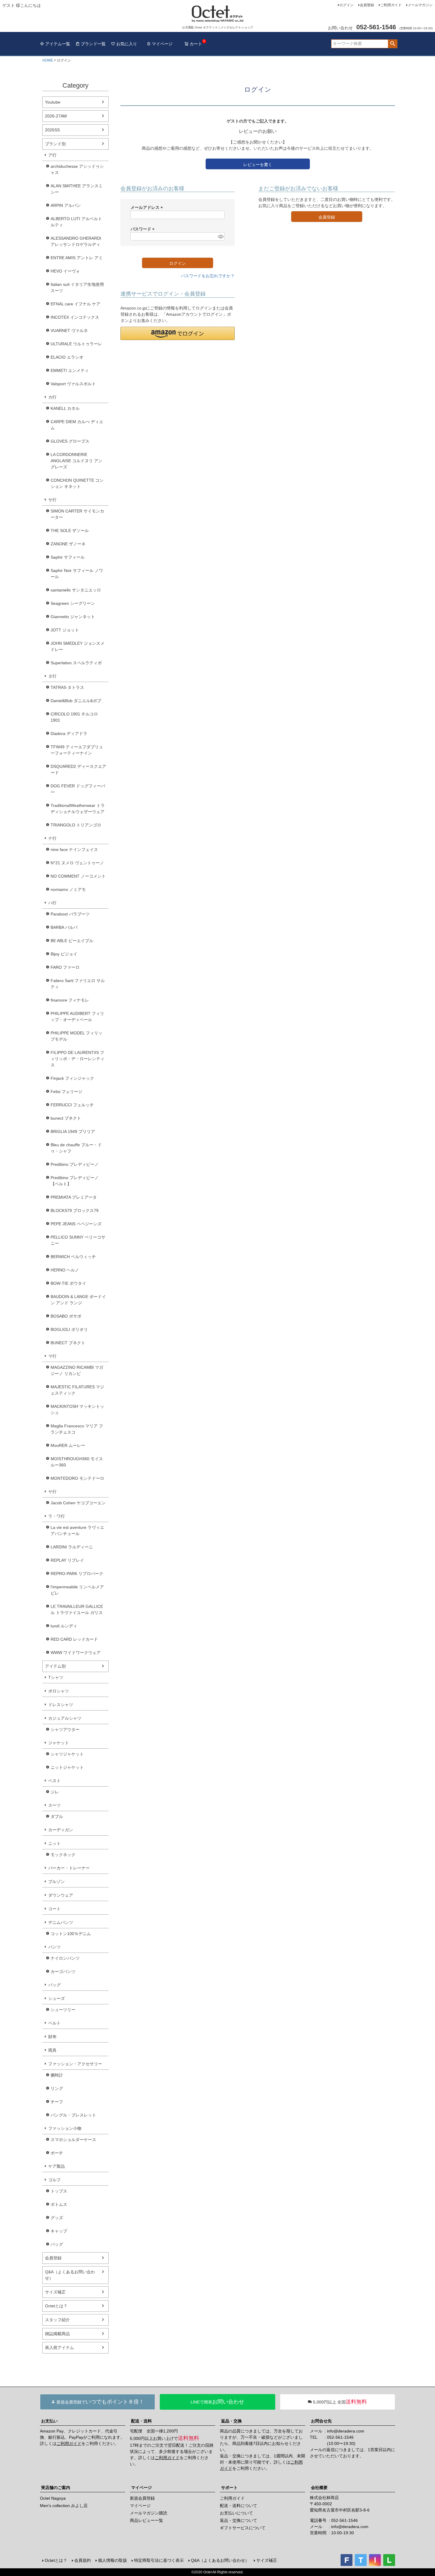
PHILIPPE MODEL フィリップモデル (76, 1036)
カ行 (52, 397)
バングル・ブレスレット (73, 2115)
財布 (52, 2037)
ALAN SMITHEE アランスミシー (77, 189)
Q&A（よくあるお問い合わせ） (70, 2275)
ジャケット (59, 1743)
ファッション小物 (65, 2128)
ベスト (54, 1781)
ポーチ (57, 2153)
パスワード (144, 229)
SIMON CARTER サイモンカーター (77, 514)
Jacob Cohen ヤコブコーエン (78, 1503)
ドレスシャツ (61, 1705)
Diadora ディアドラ (69, 734)
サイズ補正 (55, 2292)
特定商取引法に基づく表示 (159, 2560)
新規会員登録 (142, 2498)
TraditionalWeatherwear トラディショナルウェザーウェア (78, 809)
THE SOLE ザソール (70, 531)
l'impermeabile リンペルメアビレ (77, 1590)
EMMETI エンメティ (70, 370)
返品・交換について (239, 2520)
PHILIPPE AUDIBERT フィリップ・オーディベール (77, 1017)
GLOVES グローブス (70, 441)
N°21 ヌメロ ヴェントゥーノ (77, 863)
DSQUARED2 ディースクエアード (78, 769)
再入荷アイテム (59, 2348)
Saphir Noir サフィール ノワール (77, 574)
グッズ (57, 2218)
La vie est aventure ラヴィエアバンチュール (77, 1530)
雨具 (52, 2050)
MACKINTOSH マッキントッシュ (77, 1409)
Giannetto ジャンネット (73, 617)
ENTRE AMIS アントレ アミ (77, 258)
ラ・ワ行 (57, 1516)
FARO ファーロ (65, 967)
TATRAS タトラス (67, 687)
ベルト (54, 2023)
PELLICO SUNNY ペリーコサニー (78, 1240)
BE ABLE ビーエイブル (72, 941)
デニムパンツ (61, 1922)
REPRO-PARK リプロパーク (77, 1574)
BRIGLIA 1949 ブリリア (73, 1131)
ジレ (55, 1792)
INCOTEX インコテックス (75, 317)
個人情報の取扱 (112, 2560)
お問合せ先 (321, 2421)
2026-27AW (56, 116)
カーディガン (61, 1830)
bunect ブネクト (66, 1118)
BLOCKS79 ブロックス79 (75, 1210)
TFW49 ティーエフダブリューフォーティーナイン (77, 750)
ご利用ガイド (391, 5)
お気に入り (127, 44)
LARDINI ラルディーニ (72, 1547)
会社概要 (319, 2488)
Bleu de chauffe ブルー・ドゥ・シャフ (76, 1148)
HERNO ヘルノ (65, 1270)
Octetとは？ (56, 2306)
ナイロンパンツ (65, 1958)
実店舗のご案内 (56, 2488)
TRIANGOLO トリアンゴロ (76, 825)
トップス (59, 2191)
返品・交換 (231, 2421)
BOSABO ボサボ (66, 1316)
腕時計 (57, 2075)
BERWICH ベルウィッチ (73, 1257)
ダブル (57, 1816)
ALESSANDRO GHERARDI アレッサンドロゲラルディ (76, 241)
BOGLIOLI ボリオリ (69, 1329)
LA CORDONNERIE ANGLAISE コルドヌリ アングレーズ (76, 461)
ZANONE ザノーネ (68, 544)
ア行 (52, 155)
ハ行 (52, 903)
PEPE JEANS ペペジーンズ (76, 1224)
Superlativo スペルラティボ (76, 663)
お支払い (49, 2421)
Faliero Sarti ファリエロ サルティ (78, 984)
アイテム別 (55, 1666)
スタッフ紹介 (57, 2320)
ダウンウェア (61, 1895)
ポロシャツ (59, 1691)
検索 (393, 44)
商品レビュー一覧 (146, 2520)
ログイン (347, 5)
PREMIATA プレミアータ (74, 1197)
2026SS (52, 130)
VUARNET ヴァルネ (69, 331)
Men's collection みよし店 (64, 2506)
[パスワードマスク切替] (220, 236)
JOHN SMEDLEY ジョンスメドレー (78, 646)
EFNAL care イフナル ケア (75, 304)
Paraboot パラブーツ (70, 914)
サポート (229, 2488)
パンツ (54, 1947)
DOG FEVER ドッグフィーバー (78, 789)
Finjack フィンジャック (72, 1078)
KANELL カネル (65, 408)
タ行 (52, 676)
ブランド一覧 (93, 44)
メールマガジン (420, 5)
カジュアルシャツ (65, 1718)
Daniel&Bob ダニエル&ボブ (76, 701)
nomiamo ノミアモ (68, 889)
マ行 (52, 1356)
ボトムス (59, 2204)
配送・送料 (141, 2421)
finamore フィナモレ (70, 1000)
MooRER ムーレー (68, 1445)
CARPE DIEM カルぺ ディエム (77, 425)
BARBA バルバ (64, 927)
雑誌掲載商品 (57, 2334)
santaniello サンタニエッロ (76, 590)
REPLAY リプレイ (67, 1560)
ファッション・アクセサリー (75, 2064)
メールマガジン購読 (149, 2513)
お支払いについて (236, 2513)
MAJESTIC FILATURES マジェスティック (77, 1390)
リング (57, 2088)
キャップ (59, 2231)
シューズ (57, 1998)
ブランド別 (55, 144)
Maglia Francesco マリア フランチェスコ (77, 1429)
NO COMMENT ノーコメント (78, 876)
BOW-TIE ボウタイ (68, 1283)
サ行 (52, 500)
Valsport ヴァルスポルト (73, 384)
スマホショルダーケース (73, 2140)
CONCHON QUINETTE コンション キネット (77, 483)
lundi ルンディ (64, 1626)
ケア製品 (57, 2166)
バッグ (54, 1985)
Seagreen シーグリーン (73, 603)
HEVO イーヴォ (65, 271)
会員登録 (367, 5)
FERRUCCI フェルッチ (72, 1105)
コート (54, 1909)
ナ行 (52, 838)
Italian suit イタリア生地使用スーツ (77, 287)
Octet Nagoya (53, 2498)
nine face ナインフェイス (74, 849)
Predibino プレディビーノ (75, 1164)
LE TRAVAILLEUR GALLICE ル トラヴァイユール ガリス (77, 1609)
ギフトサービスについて (243, 2528)
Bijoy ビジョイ (64, 954)
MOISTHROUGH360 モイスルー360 (77, 1462)
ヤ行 (52, 1492)
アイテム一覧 (58, 44)
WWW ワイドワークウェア (76, 1653)
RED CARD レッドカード (74, 1639)
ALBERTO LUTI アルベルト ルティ (76, 222)
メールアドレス (148, 207)
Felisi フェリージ (66, 1092)
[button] (178, 333)
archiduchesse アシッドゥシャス (77, 169)
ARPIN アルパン (66, 205)
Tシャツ (56, 1677)
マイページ (162, 44)
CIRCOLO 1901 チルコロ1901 (74, 717)
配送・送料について (239, 2506)
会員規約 (83, 2560)
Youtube (53, 102)
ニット (54, 1843)
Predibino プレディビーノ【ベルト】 (75, 1181)
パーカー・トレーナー (69, 1868)
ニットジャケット (67, 1767)
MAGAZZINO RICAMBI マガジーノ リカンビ (77, 1370)
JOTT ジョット (65, 630)
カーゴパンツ (63, 1972)
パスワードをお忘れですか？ (208, 276)
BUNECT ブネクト (68, 1343)
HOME (48, 60)
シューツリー (63, 2010)
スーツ (54, 1805)
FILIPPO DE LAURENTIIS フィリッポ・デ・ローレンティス (78, 1059)
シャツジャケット (67, 1754)
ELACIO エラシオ (67, 357)
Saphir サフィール (68, 557)
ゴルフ (54, 2180)
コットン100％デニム (71, 1934)
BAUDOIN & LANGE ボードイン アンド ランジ (78, 1300)
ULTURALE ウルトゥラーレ (76, 344)
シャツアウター (65, 1729)
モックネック (63, 1855)
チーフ (57, 2102)
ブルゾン (57, 1882)
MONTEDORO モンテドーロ (77, 1478)
